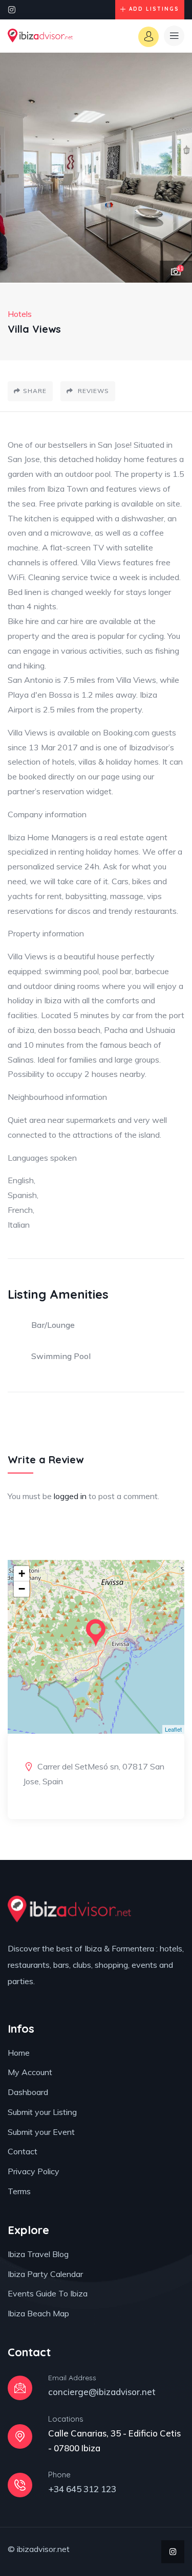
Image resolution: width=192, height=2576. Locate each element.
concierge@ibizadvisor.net (102, 2392)
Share (35, 391)
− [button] (22, 1589)
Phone (59, 2475)
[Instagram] (12, 10)
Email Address (72, 2378)
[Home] (40, 36)
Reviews (92, 391)
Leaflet (173, 1729)
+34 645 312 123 (82, 2489)
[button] (174, 168)
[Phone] (20, 2485)
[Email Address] (20, 2388)
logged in (70, 1496)
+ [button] (22, 1573)
